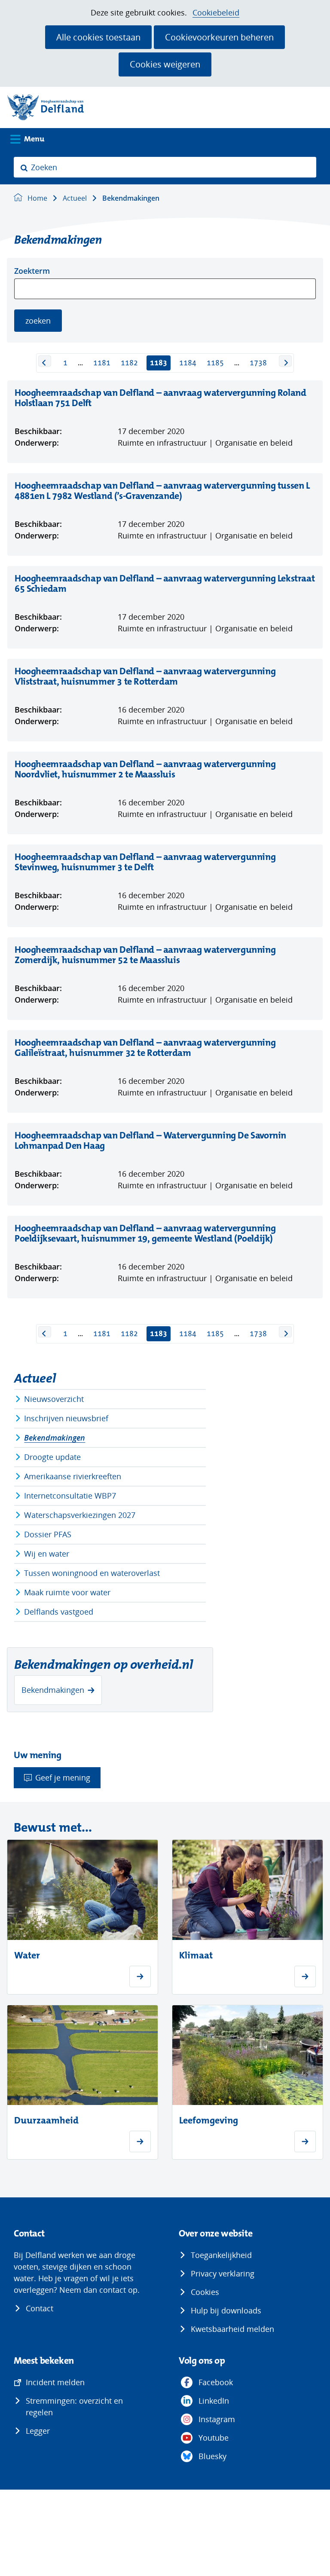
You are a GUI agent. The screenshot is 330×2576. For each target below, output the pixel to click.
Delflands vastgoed (59, 1612)
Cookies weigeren (165, 64)
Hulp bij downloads (226, 2310)
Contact (40, 2308)
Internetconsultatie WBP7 (70, 1496)
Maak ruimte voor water (67, 1592)
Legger (38, 2431)
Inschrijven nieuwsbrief (66, 1418)
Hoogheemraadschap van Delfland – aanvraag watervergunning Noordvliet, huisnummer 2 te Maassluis (145, 769)
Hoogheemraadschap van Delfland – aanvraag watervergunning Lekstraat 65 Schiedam (165, 584)
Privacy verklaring (223, 2273)
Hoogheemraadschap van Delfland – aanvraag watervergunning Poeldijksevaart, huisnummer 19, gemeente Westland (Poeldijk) (160, 1233)
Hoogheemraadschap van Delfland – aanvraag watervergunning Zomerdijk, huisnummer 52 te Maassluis (145, 955)
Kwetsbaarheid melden (232, 2329)
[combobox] (165, 167)
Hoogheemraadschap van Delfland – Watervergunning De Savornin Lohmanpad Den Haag (150, 1141)
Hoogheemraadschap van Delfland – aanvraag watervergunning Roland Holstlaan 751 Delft (160, 398)
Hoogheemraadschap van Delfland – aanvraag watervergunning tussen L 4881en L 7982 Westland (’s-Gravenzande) (162, 491)
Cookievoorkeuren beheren (219, 37)
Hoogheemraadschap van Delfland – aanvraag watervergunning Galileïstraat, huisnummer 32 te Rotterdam (145, 1048)
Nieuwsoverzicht (54, 1399)
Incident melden (55, 2382)
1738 (258, 363)
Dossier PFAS (48, 1534)
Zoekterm (32, 271)
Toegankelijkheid (221, 2255)
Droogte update (52, 1457)
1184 (188, 363)
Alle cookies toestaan (98, 37)
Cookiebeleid (216, 13)
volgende (285, 361)
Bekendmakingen (55, 1438)
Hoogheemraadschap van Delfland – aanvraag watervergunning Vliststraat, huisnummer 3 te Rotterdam (145, 676)
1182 (129, 363)
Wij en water (47, 1554)
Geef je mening (63, 1778)
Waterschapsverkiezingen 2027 (80, 1515)
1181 (102, 363)
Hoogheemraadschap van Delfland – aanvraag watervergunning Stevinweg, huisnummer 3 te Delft (145, 862)
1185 (215, 363)
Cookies (205, 2292)
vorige (45, 361)
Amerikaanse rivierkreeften (73, 1476)
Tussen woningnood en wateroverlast (92, 1573)
